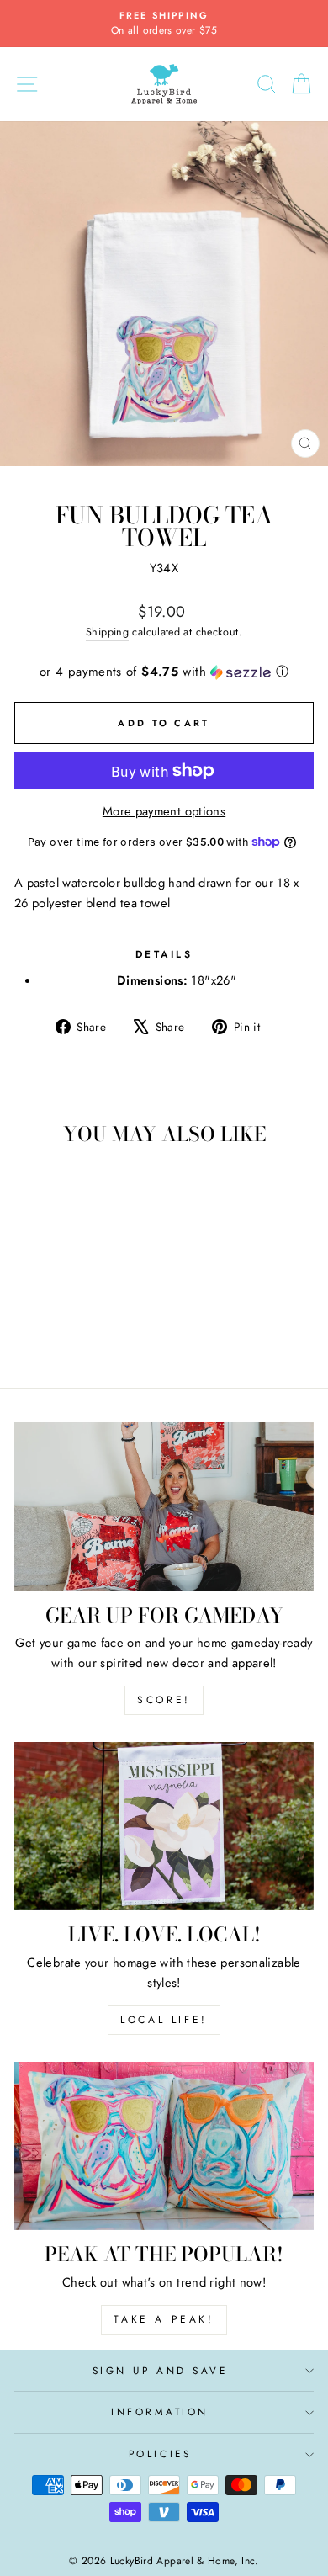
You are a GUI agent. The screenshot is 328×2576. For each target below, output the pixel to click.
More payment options (164, 811)
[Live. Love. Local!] (164, 1826)
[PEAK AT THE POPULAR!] (164, 2146)
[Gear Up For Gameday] (164, 1506)
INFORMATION (160, 2411)
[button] (164, 672)
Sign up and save (160, 2370)
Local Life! (164, 2020)
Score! (164, 1700)
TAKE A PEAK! (164, 2319)
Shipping (107, 632)
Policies (160, 2454)
